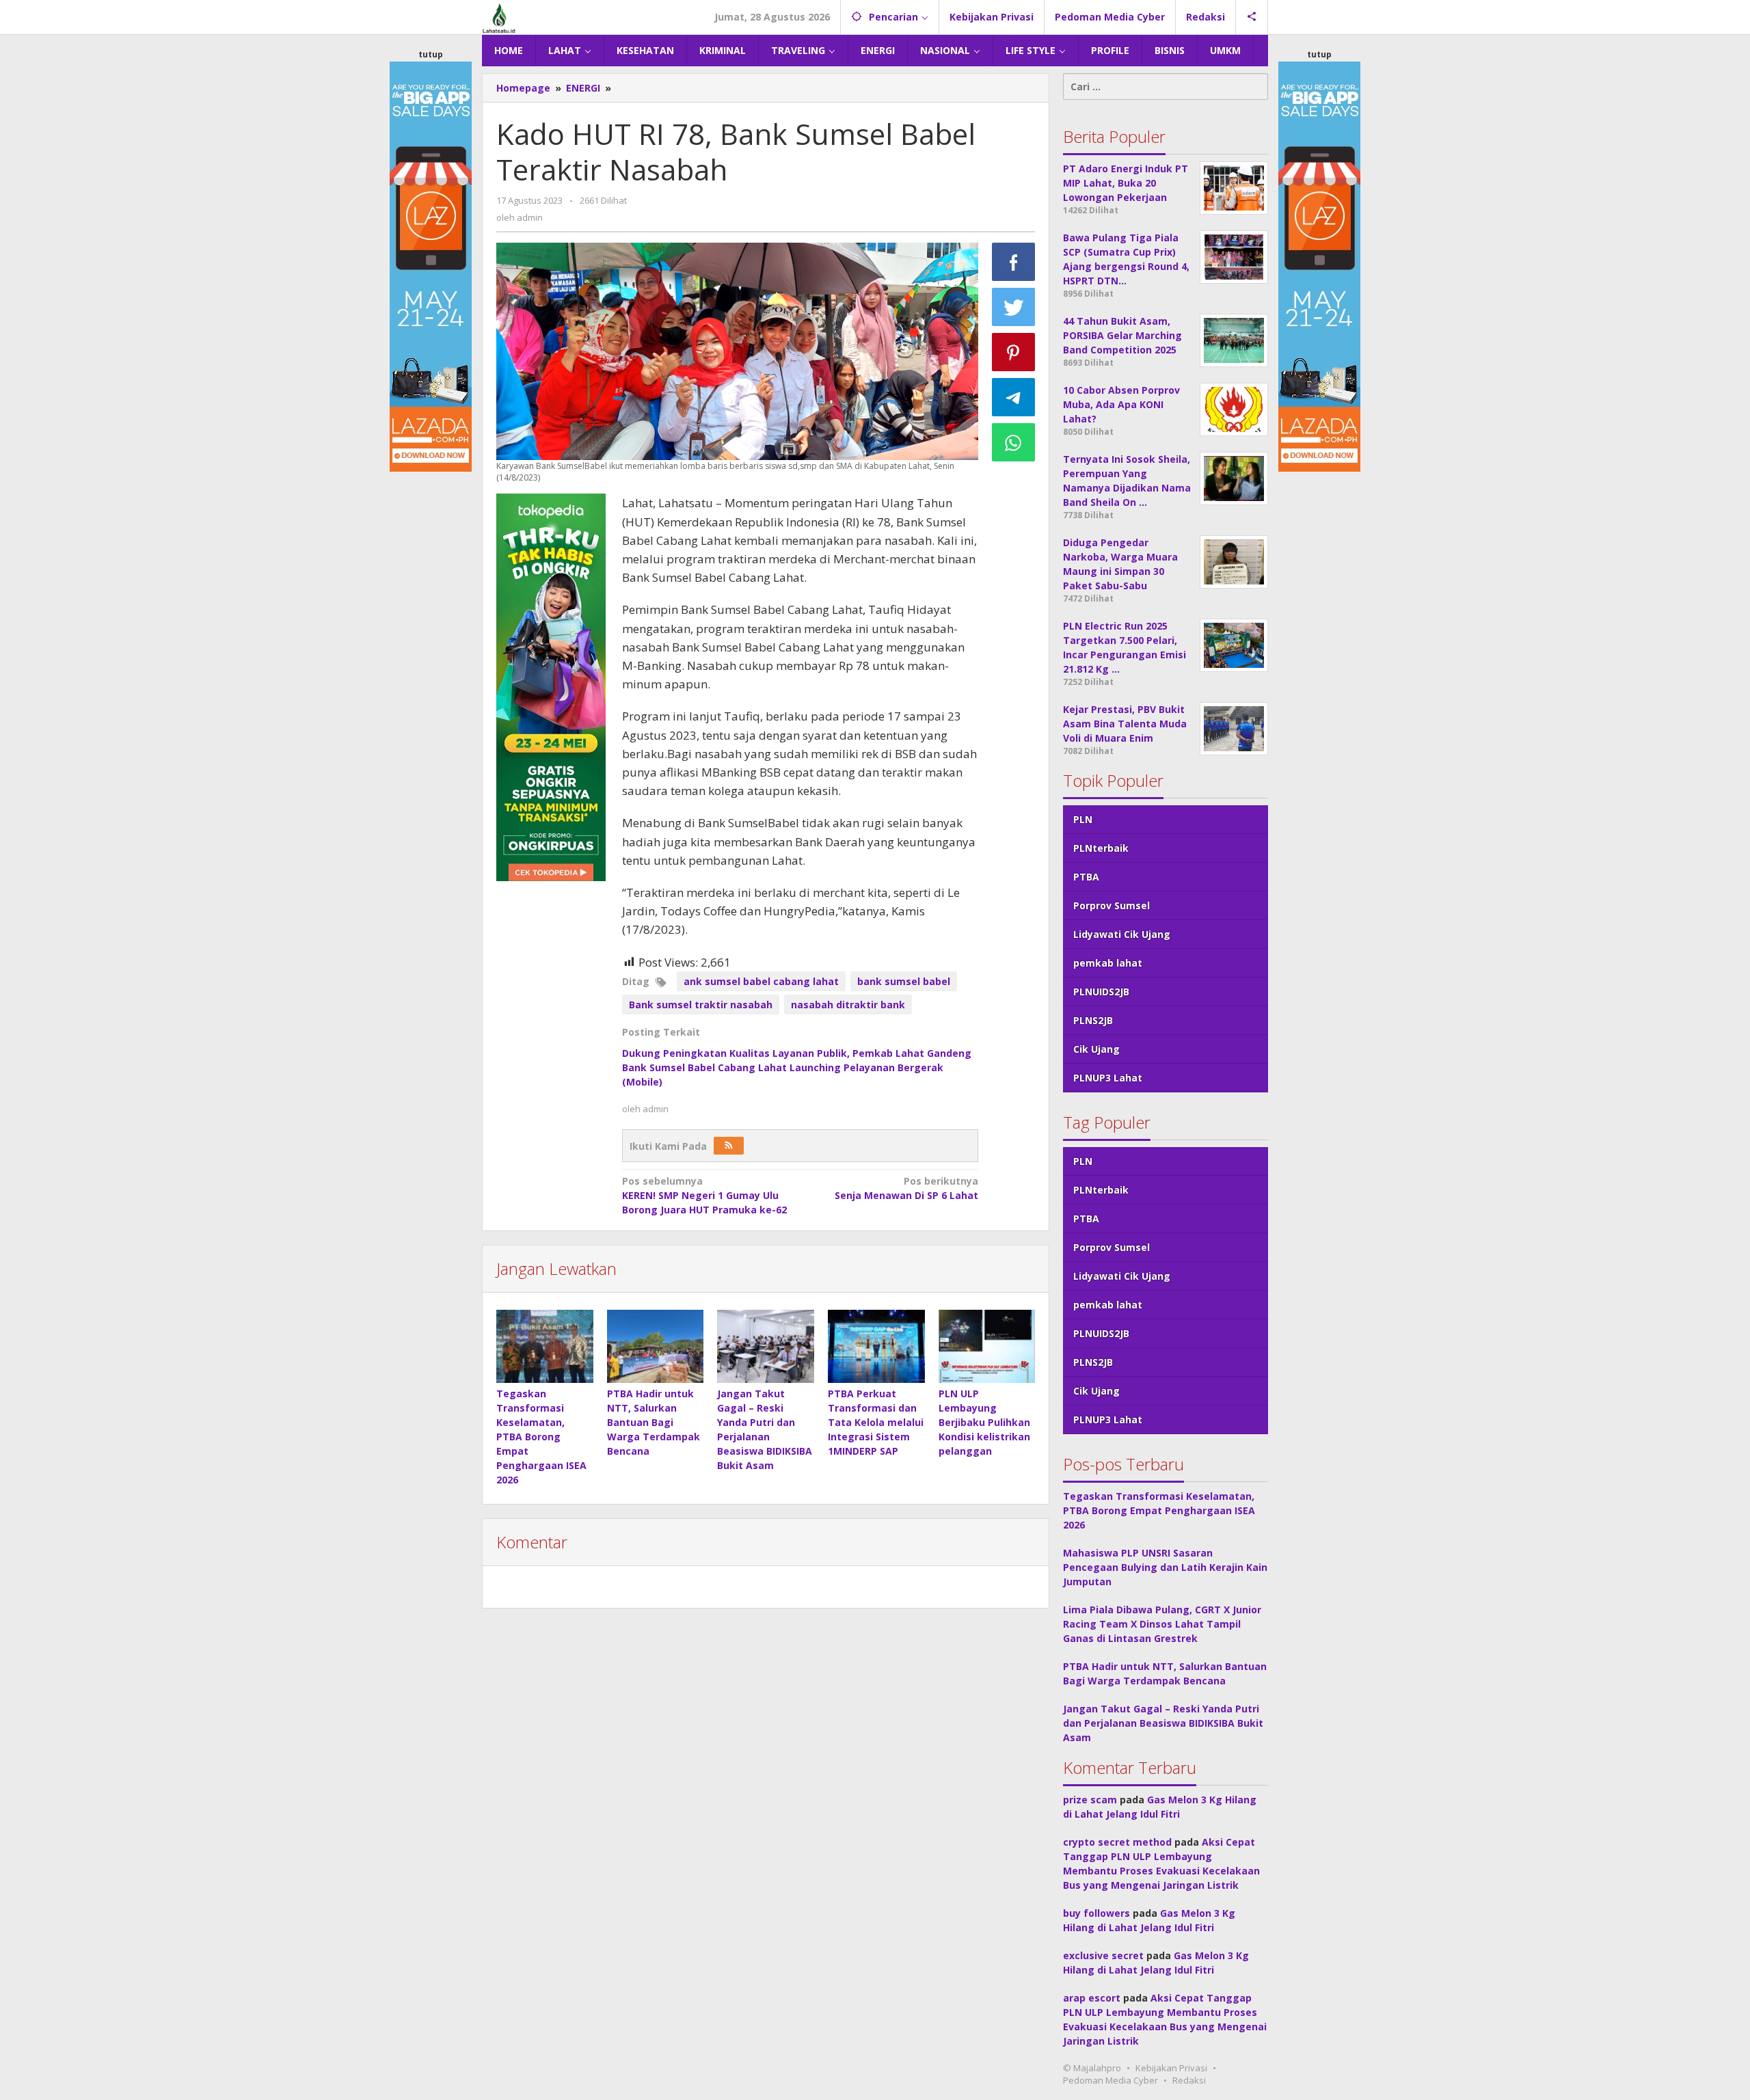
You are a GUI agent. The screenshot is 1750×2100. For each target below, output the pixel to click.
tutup (431, 54)
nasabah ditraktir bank (848, 1005)
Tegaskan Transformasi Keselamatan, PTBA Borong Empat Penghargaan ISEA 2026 (541, 1437)
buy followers (1096, 1913)
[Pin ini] (1014, 352)
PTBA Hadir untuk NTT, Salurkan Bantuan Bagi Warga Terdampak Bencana (654, 1422)
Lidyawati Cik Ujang (1122, 934)
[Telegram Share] (1014, 397)
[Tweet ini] (1014, 307)
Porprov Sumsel (1112, 905)
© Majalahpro (1092, 2068)
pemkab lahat (1108, 963)
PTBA (1086, 877)
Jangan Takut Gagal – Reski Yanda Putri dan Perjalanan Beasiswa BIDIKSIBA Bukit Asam (1163, 1723)
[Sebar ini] (1014, 262)
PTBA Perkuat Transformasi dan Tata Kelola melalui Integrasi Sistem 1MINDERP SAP (876, 1422)
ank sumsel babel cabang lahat (761, 981)
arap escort (1092, 1998)
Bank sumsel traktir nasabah (701, 1005)
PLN (1083, 819)
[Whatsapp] (1014, 442)
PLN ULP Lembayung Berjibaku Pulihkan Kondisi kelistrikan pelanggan (984, 1422)
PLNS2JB (1093, 1020)
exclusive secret (1103, 1955)
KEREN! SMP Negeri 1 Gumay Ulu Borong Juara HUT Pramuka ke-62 (704, 1195)
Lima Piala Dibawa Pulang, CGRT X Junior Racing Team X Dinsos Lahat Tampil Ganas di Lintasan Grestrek (1162, 1624)
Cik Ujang (1096, 1049)
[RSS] (729, 1146)
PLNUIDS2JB (1101, 992)
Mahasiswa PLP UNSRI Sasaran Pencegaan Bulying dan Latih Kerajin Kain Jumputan (1165, 1567)
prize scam (1090, 1800)
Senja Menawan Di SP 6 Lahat (906, 1188)
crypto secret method (1117, 1842)
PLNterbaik (1101, 848)
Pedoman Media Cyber (1110, 2080)
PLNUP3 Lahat (1108, 1078)
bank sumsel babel (904, 981)
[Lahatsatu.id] (499, 17)
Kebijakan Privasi (1171, 2068)
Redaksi (1189, 2080)
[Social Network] (1252, 17)
